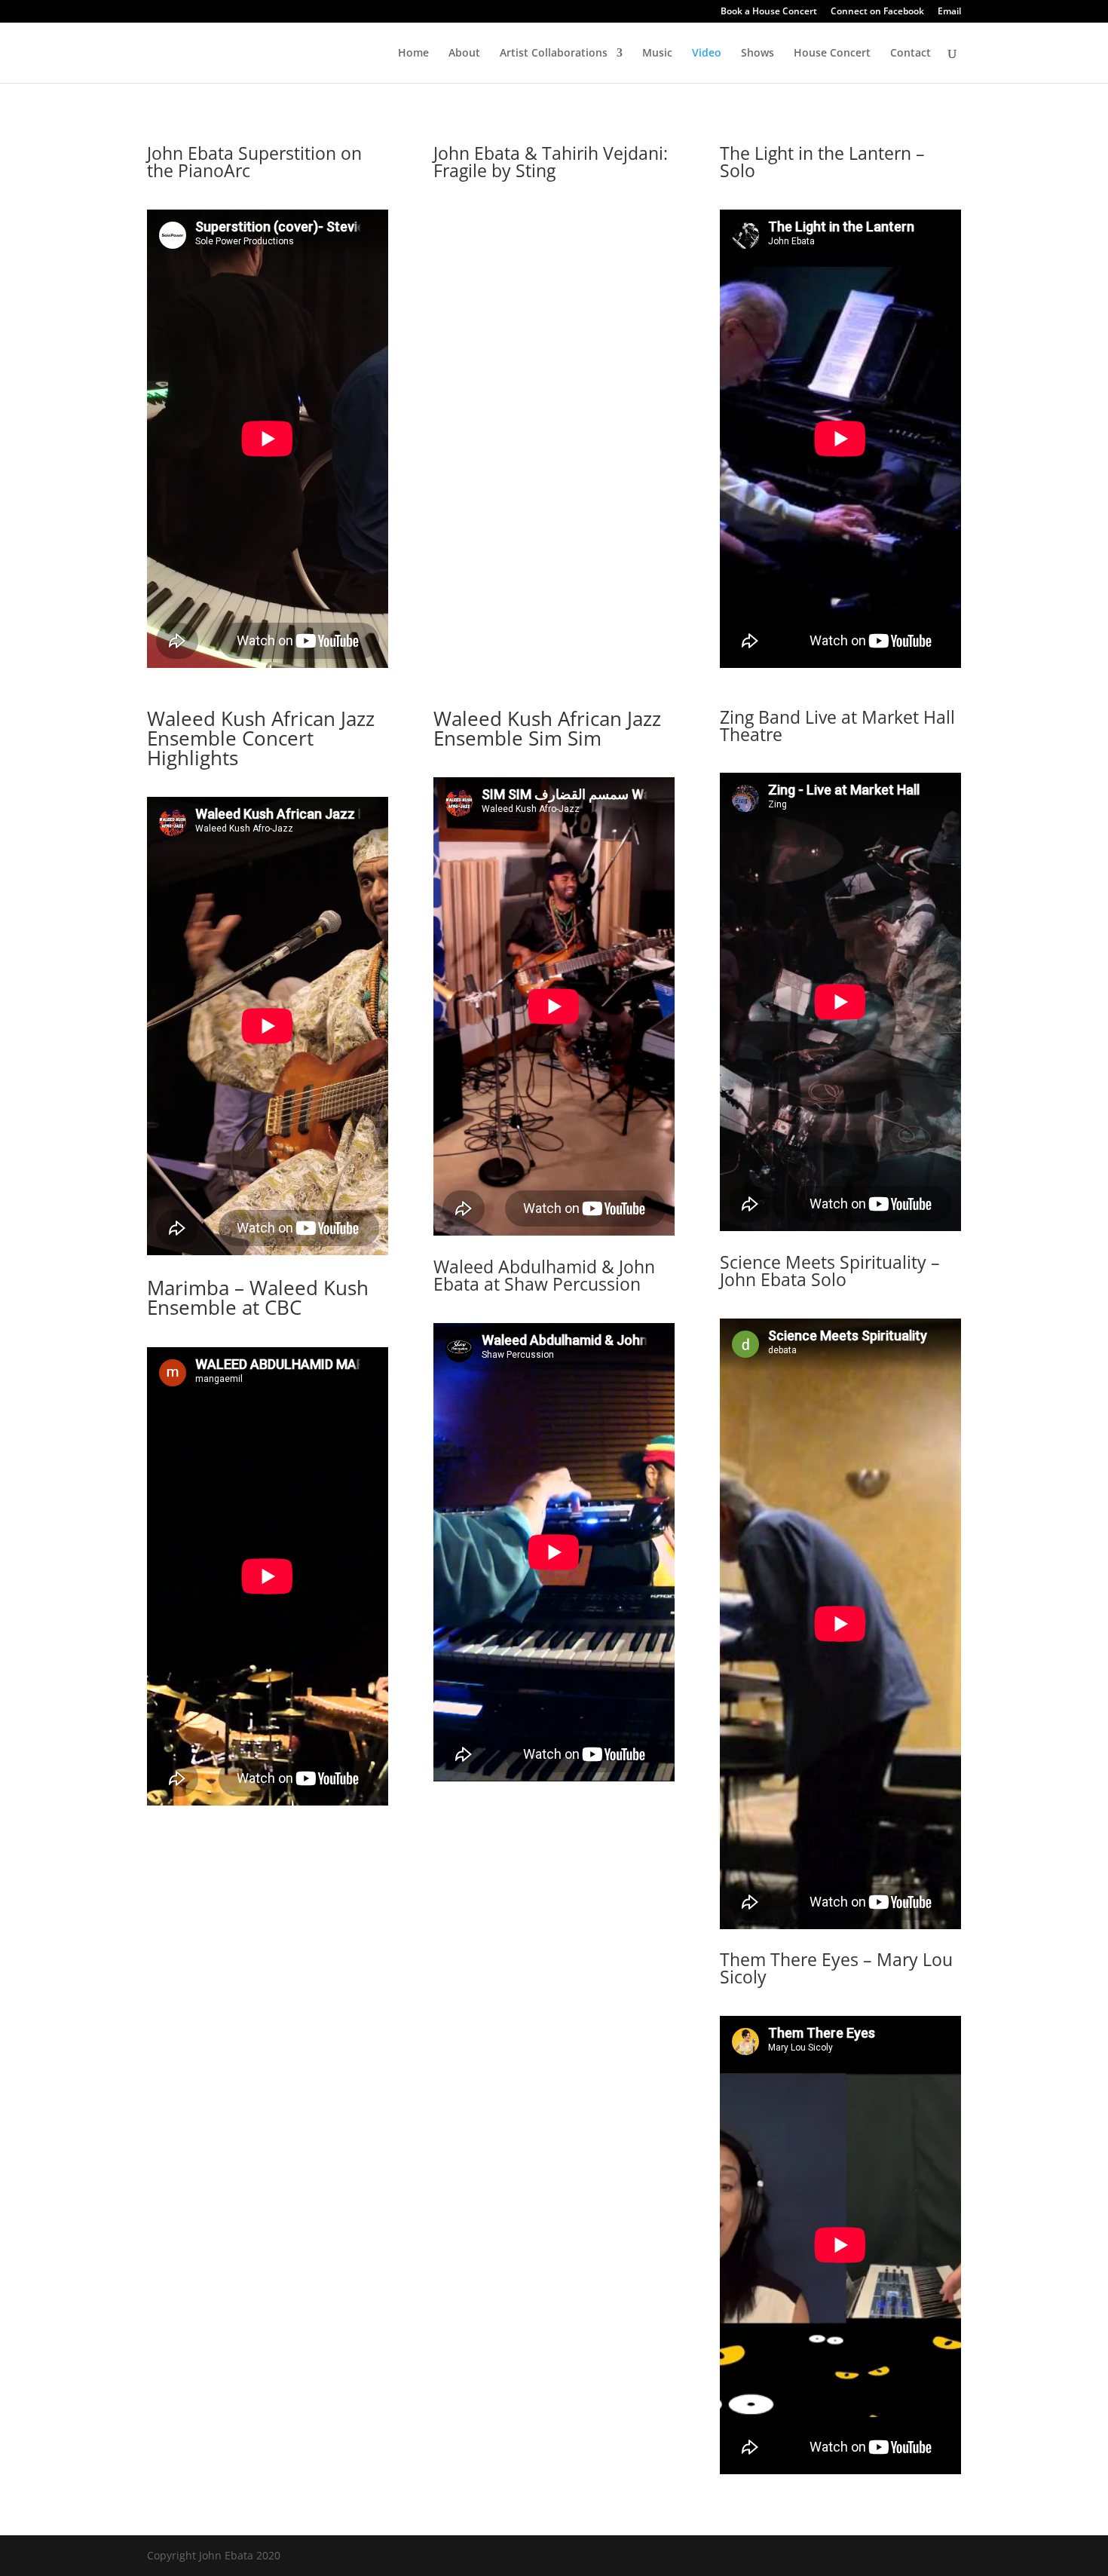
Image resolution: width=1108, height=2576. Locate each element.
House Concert (832, 54)
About (464, 54)
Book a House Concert (769, 12)
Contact (911, 54)
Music (657, 54)
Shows (758, 54)
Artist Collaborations (554, 54)
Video (707, 54)
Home (413, 54)
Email (949, 12)
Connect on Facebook (877, 12)
